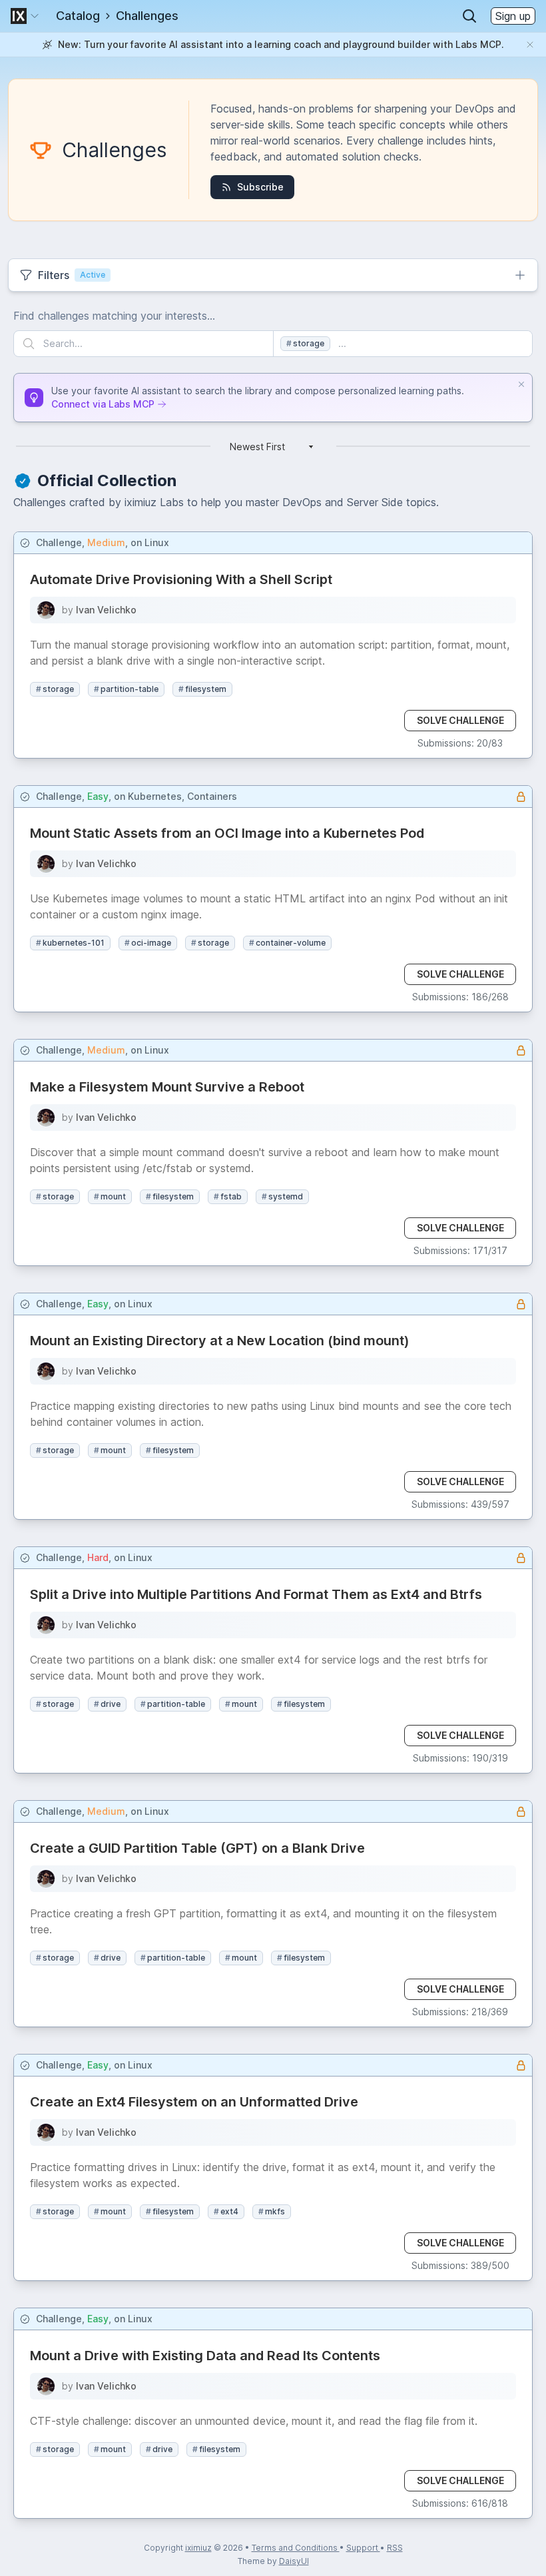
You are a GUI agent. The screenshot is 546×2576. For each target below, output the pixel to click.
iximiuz (198, 2548)
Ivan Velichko (106, 610)
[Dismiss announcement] (530, 45)
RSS (395, 2548)
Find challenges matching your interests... (114, 316)
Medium (106, 542)
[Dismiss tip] (521, 384)
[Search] (469, 16)
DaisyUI (294, 2561)
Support (363, 2548)
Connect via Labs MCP (103, 404)
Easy (98, 796)
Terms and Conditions (296, 2548)
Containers (212, 796)
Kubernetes (155, 796)
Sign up (513, 16)
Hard (98, 1557)
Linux (157, 542)
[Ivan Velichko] (46, 610)
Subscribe (260, 187)
